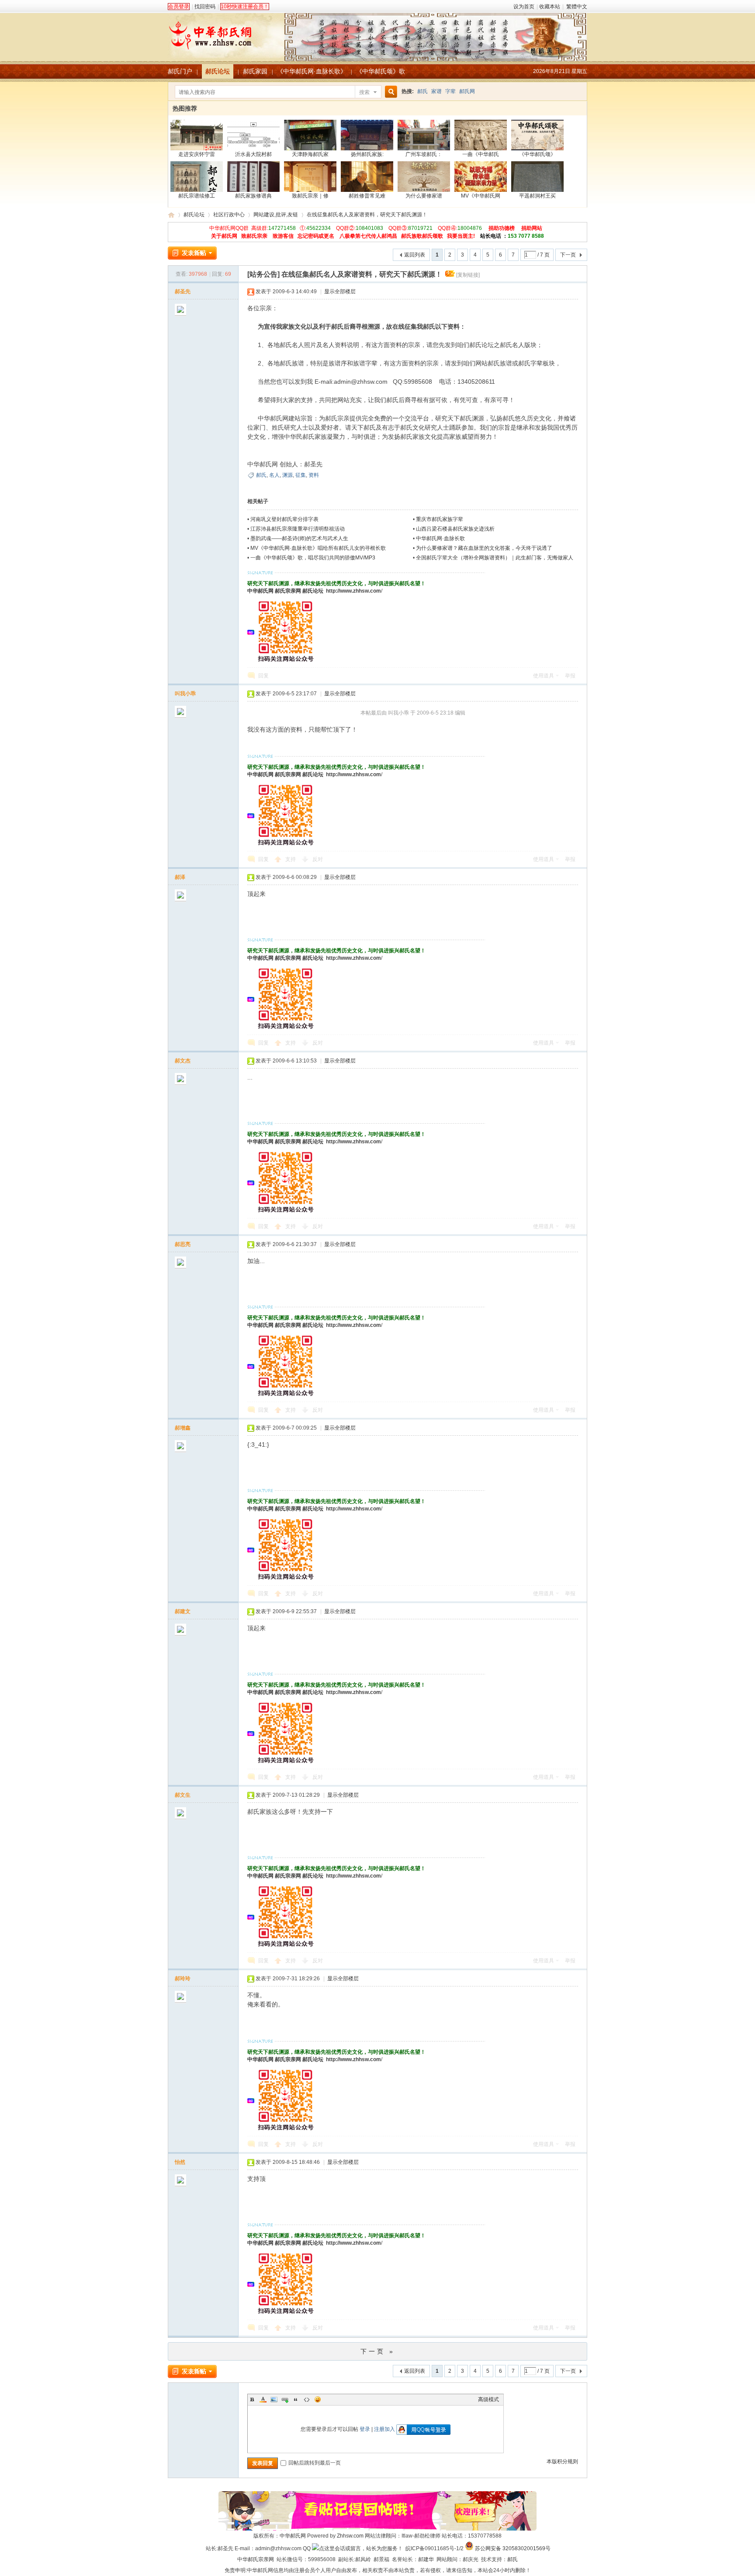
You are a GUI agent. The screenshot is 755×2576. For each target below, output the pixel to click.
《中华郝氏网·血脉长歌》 (312, 71)
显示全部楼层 (340, 292)
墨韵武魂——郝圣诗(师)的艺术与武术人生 (299, 538)
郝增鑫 (183, 1428)
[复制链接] (468, 275)
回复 (263, 676)
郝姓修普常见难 (367, 196)
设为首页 (524, 7)
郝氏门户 (180, 71)
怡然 (180, 2162)
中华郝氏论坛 (171, 215)
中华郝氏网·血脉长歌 (440, 538)
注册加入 (384, 2429)
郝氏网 (467, 91)
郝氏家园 (255, 71)
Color (263, 2399)
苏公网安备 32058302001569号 (513, 2548)
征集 (301, 475)
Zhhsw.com (350, 2536)
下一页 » (378, 2351)
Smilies (318, 2399)
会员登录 (179, 7)
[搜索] (390, 92)
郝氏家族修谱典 (253, 196)
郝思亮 (183, 1244)
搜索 (364, 92)
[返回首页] (377, 32)
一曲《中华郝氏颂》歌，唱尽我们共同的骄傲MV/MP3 (313, 558)
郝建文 (183, 1611)
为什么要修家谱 (424, 196)
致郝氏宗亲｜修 (310, 196)
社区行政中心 (229, 215)
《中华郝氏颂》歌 (381, 71)
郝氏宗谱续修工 (197, 196)
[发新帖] (192, 253)
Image (274, 2399)
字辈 (450, 91)
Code (307, 2399)
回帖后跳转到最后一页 (315, 2463)
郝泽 (180, 877)
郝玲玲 (183, 1979)
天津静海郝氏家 (310, 154)
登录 (365, 2429)
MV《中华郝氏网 (481, 196)
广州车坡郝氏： (424, 154)
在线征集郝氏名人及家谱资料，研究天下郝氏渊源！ (367, 215)
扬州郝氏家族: (367, 154)
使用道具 (544, 676)
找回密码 (205, 7)
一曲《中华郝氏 (481, 154)
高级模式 (488, 2399)
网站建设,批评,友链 (276, 215)
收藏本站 (550, 7)
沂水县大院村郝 (253, 154)
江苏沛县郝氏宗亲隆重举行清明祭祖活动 (298, 529)
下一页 (568, 255)
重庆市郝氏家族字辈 (440, 519)
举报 (570, 676)
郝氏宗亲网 (288, 591)
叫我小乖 (185, 694)
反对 (318, 859)
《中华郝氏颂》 (537, 154)
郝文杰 (183, 1061)
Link (285, 2399)
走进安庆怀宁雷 (197, 154)
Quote (296, 2399)
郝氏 (423, 91)
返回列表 (415, 255)
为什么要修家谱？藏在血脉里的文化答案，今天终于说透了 (484, 548)
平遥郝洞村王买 (537, 196)
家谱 (436, 91)
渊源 (287, 475)
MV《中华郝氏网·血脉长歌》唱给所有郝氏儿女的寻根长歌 (318, 548)
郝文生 (183, 1795)
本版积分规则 (562, 2461)
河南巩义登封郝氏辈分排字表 (284, 519)
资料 (314, 475)
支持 (291, 859)
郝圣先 (183, 292)
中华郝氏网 (260, 591)
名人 (274, 475)
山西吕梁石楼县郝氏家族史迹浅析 (455, 529)
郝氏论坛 (218, 71)
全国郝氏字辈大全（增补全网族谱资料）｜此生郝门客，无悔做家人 (495, 558)
